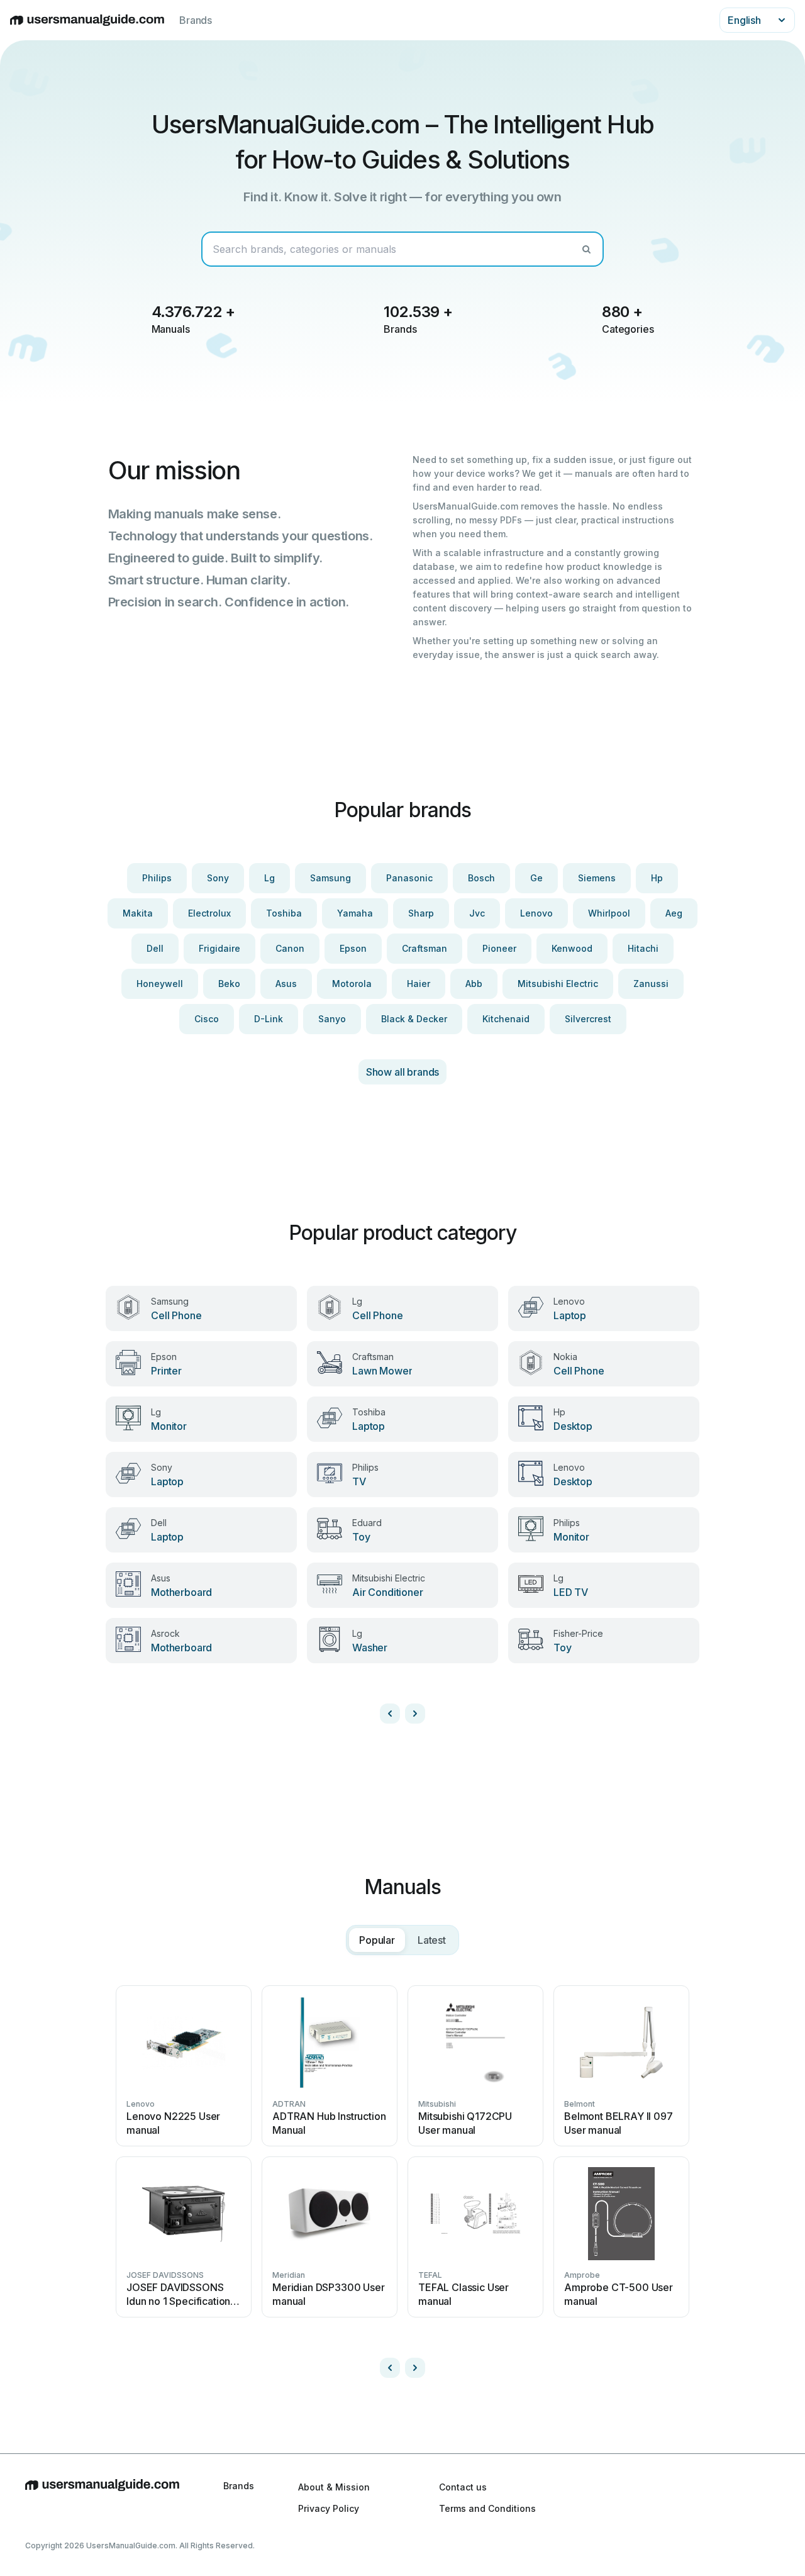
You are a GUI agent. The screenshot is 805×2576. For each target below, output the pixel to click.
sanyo (332, 1019)
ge (536, 878)
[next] (415, 1714)
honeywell (160, 984)
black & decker (414, 1019)
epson (353, 948)
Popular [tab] (377, 1940)
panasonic (409, 878)
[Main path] (102, 2497)
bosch (481, 878)
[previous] (390, 1714)
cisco (207, 1019)
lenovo (536, 913)
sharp (421, 913)
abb (474, 984)
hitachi (643, 948)
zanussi (651, 984)
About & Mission (334, 2487)
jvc (477, 913)
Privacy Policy (329, 2508)
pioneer (499, 948)
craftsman (425, 948)
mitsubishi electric (558, 984)
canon (290, 948)
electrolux (209, 913)
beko (229, 984)
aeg (674, 913)
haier (419, 984)
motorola (352, 984)
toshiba (284, 913)
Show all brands (403, 1072)
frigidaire (219, 948)
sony (218, 878)
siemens (597, 878)
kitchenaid (506, 1019)
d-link (269, 1019)
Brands (196, 20)
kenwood (572, 948)
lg (269, 878)
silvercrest (588, 1019)
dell (155, 948)
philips (157, 878)
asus (286, 984)
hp (657, 878)
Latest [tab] (432, 1940)
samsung (330, 878)
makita (138, 913)
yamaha (355, 913)
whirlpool (609, 913)
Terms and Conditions (487, 2508)
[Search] (586, 249)
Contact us (463, 2487)
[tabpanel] (402, 2177)
